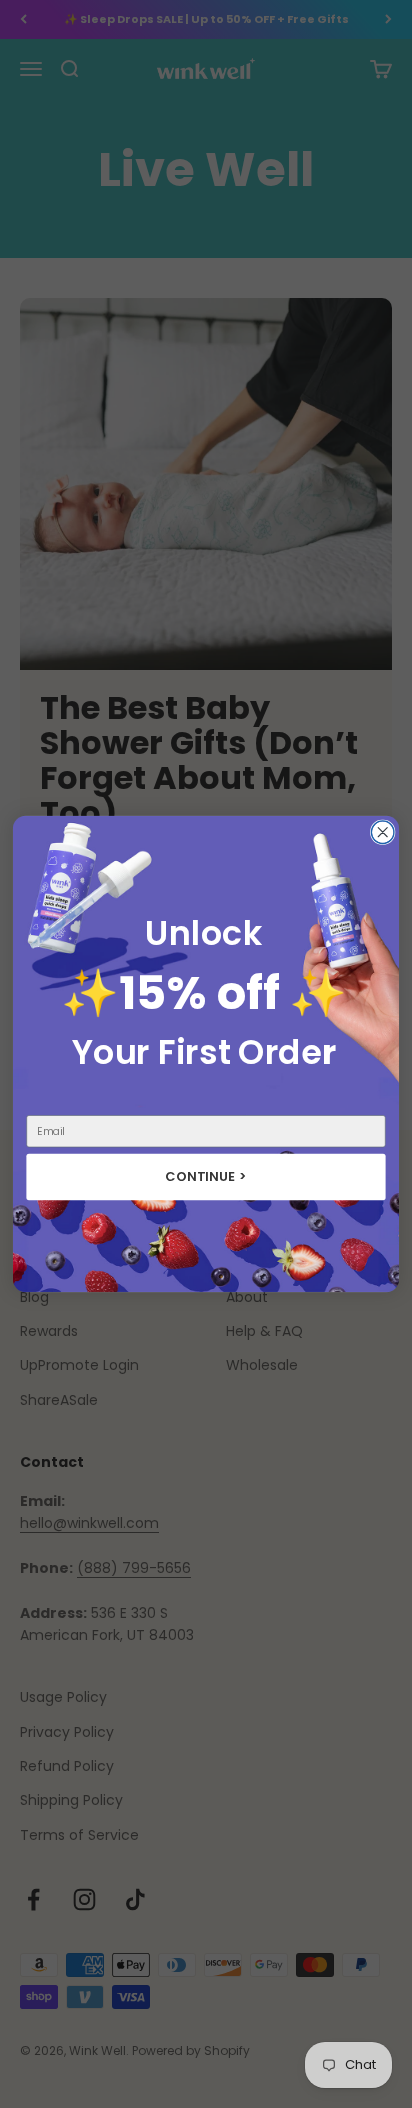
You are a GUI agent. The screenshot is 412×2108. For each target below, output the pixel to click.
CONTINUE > (205, 1177)
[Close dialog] (382, 832)
